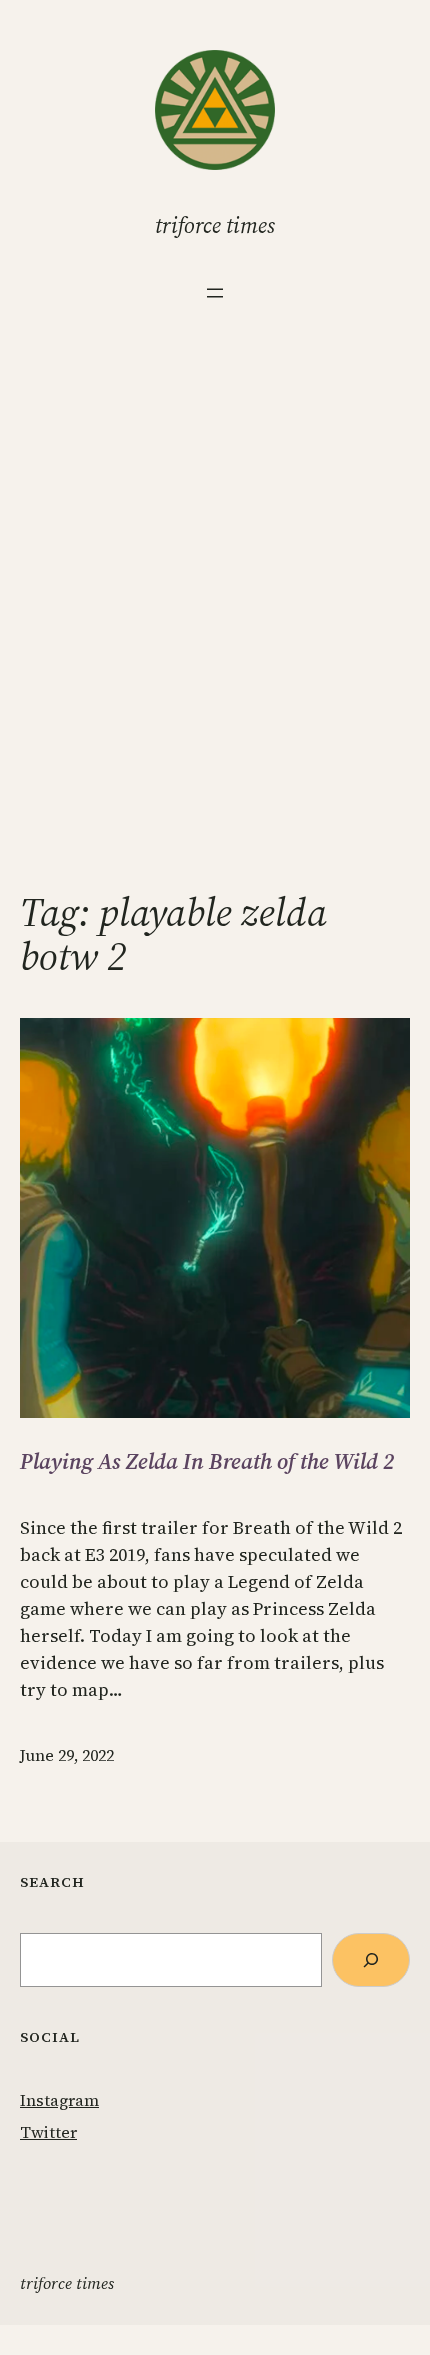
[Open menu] (215, 293)
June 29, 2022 (67, 1755)
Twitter (48, 2132)
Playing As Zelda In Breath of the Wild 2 (207, 1461)
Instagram (59, 2100)
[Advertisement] (215, 630)
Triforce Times (215, 225)
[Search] (371, 1960)
